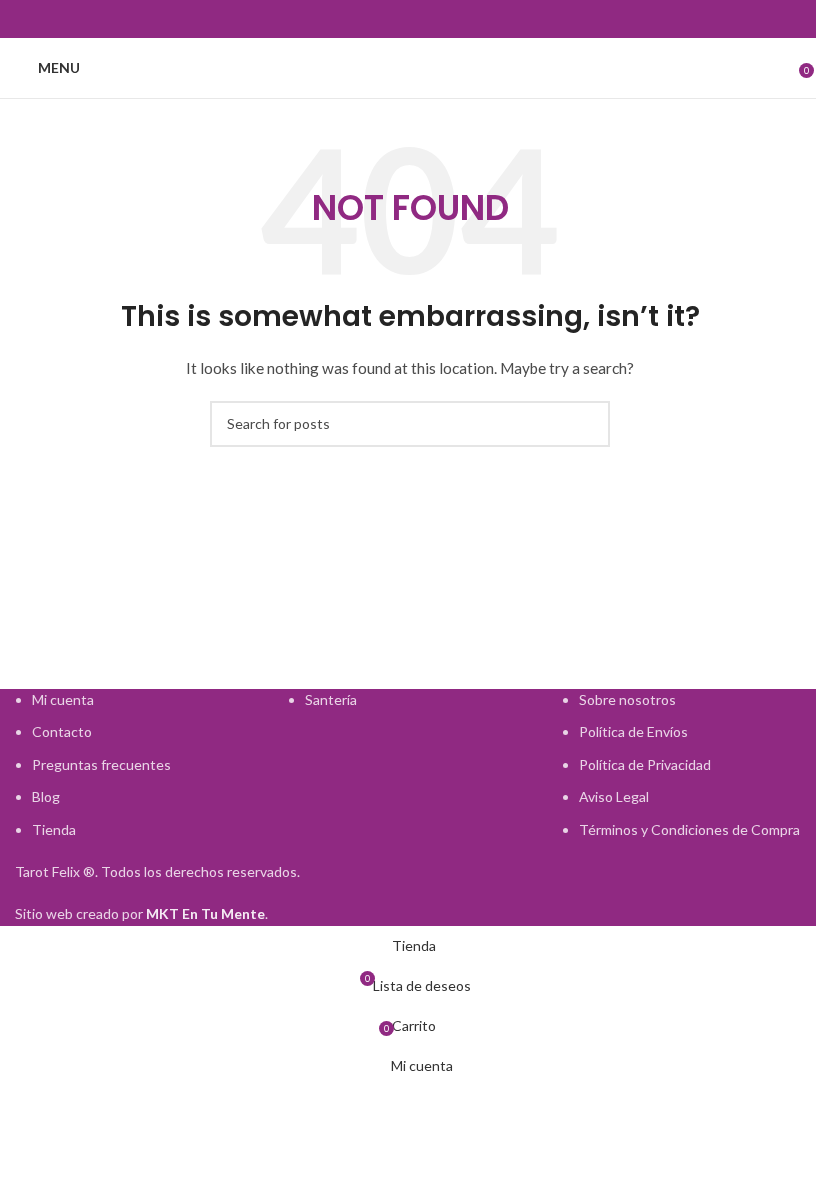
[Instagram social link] (386, 19)
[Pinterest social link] (434, 19)
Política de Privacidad (645, 764)
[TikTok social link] (482, 19)
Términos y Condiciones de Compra (689, 829)
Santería (331, 699)
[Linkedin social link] (458, 19)
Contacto (62, 731)
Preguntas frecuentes (101, 764)
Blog (46, 796)
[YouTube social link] (410, 19)
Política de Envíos (633, 731)
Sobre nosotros (627, 699)
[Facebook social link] (338, 19)
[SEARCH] (587, 424)
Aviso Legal (614, 796)
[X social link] (362, 19)
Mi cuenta (63, 699)
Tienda (54, 829)
